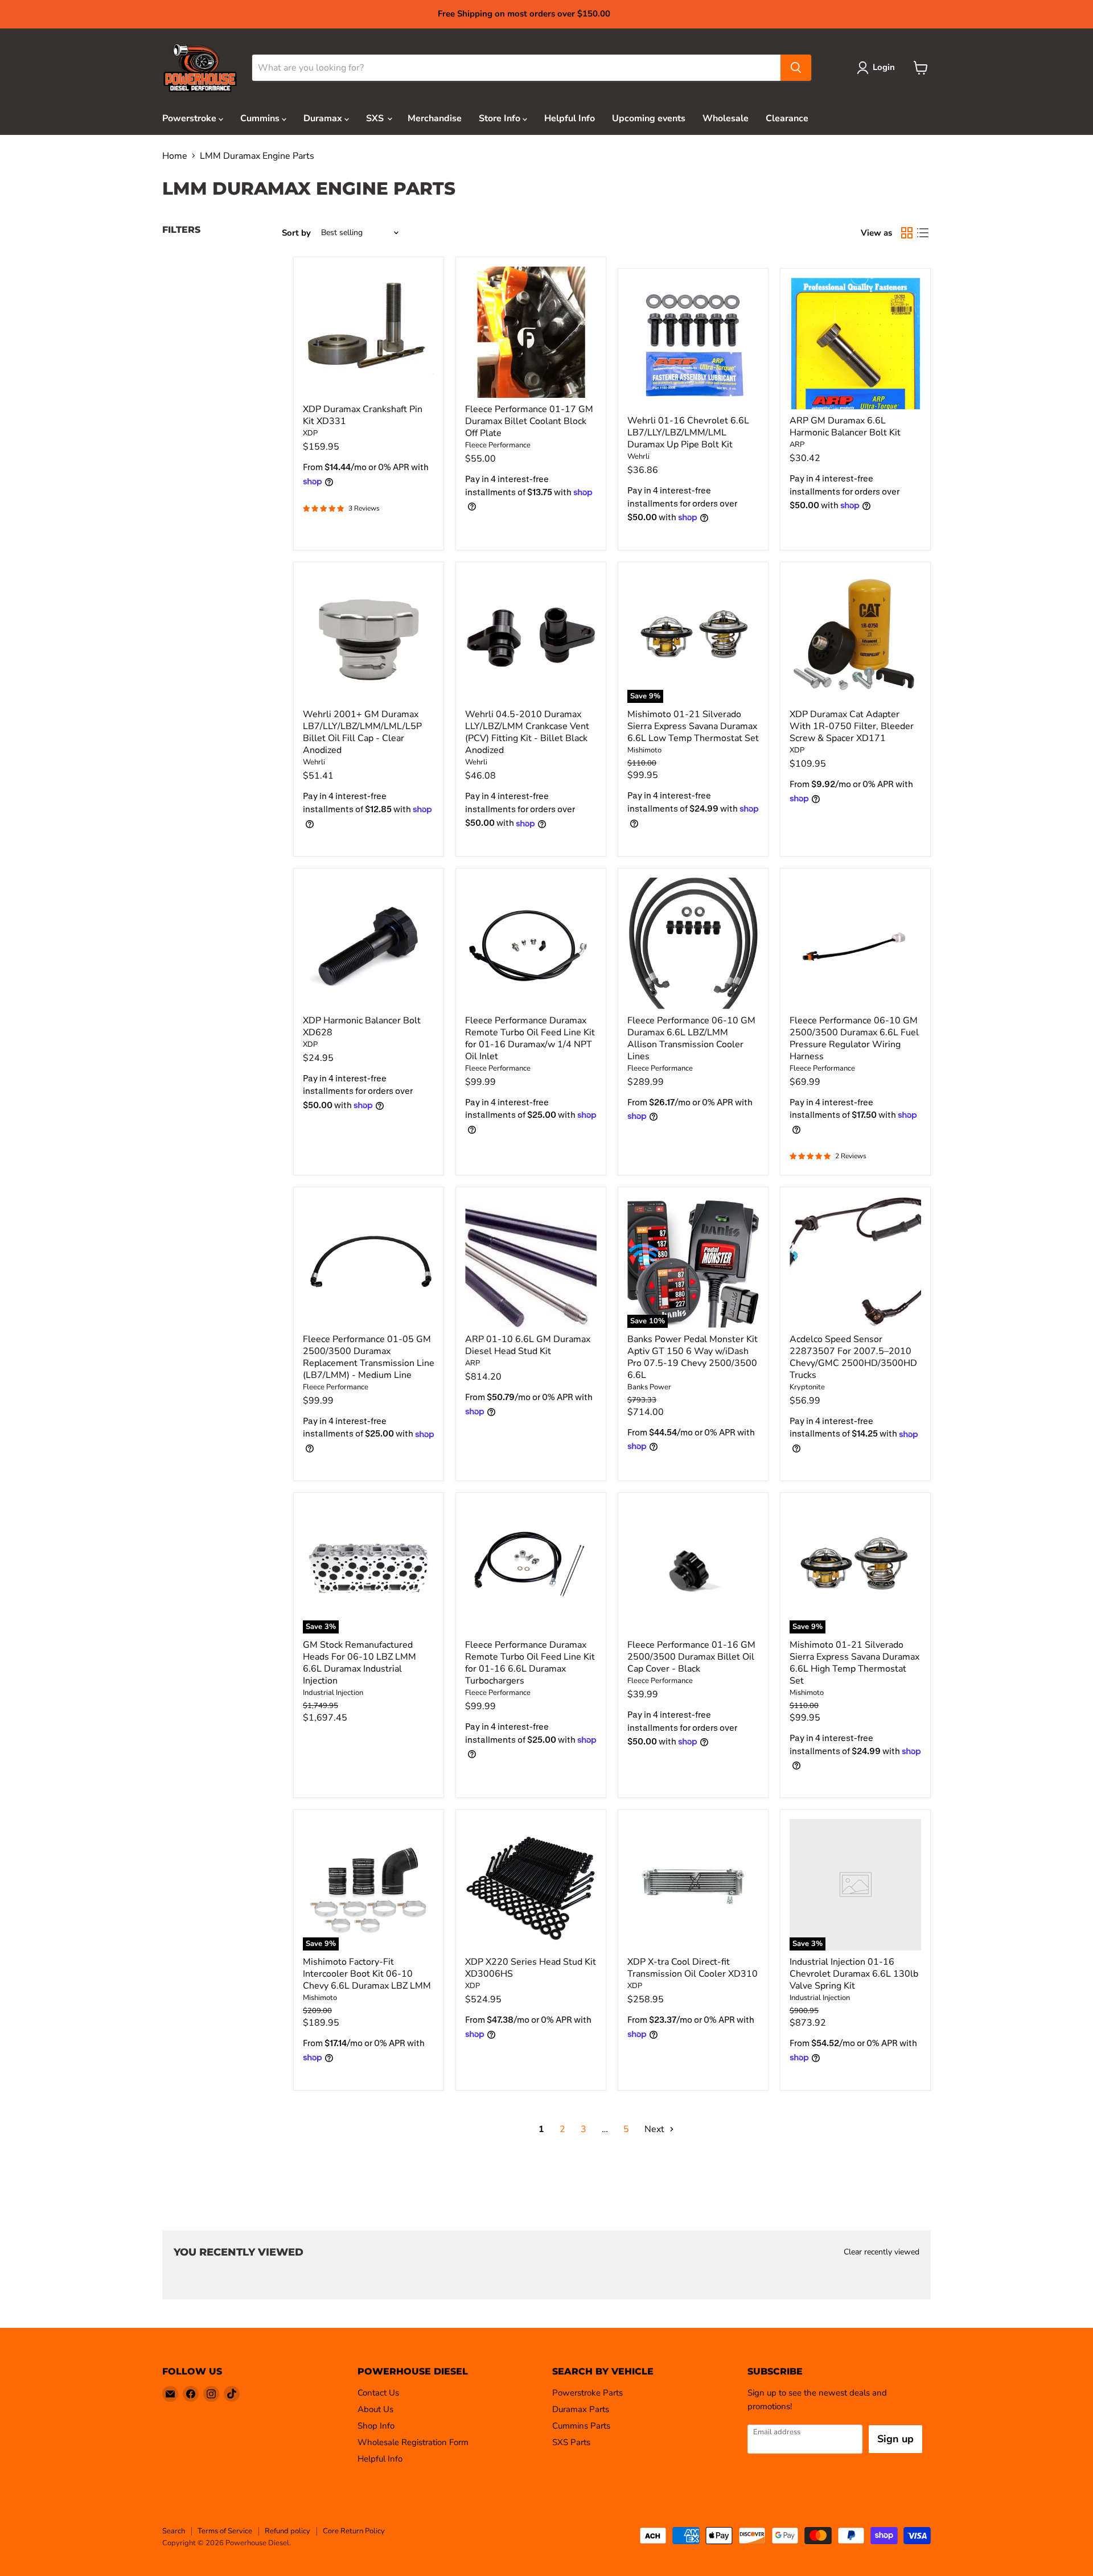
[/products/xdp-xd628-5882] (369, 943)
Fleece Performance (498, 445)
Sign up (895, 2439)
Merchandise (435, 118)
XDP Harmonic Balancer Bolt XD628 (362, 1026)
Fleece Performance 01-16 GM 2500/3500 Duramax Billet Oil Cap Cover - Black (691, 1657)
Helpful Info (570, 118)
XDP (310, 433)
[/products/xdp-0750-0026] (855, 637)
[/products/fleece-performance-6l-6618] (693, 943)
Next (656, 2129)
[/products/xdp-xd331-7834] (369, 332)
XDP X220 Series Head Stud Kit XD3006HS (531, 1968)
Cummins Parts (581, 2426)
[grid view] (907, 233)
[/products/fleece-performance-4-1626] (531, 943)
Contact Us (378, 2393)
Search (174, 2531)
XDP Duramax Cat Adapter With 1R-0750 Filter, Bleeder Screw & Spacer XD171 (852, 726)
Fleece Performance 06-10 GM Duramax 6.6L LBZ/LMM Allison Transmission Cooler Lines (691, 1038)
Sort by (296, 233)
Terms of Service (225, 2531)
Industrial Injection (333, 1693)
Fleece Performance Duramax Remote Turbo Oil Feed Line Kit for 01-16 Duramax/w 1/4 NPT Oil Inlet (530, 1038)
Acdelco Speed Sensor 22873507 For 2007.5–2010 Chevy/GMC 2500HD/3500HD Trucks (853, 1357)
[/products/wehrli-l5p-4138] (369, 637)
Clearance (787, 118)
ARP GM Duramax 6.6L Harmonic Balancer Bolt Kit (845, 427)
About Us (375, 2409)
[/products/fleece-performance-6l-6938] (531, 1568)
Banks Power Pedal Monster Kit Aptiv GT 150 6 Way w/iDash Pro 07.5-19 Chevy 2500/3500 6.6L (693, 1357)
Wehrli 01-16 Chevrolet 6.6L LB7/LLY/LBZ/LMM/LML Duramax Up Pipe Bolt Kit (688, 433)
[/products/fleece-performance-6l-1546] (855, 943)
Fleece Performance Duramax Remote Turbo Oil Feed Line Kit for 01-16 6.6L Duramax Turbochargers (530, 1663)
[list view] (923, 233)
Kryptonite (807, 1387)
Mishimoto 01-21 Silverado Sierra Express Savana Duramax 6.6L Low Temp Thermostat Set (693, 726)
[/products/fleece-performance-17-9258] (531, 332)
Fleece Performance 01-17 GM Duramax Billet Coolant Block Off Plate (529, 421)
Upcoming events (649, 118)
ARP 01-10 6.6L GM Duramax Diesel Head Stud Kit (528, 1345)
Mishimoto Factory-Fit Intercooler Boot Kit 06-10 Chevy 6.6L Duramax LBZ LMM (367, 1974)
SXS (376, 118)
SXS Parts (571, 2442)
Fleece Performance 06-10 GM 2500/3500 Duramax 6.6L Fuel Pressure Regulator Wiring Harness (854, 1038)
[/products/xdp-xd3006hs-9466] (531, 1885)
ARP (797, 445)
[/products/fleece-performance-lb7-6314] (369, 1262)
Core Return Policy (354, 2531)
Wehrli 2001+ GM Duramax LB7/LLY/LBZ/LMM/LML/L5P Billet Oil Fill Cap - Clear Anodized (362, 732)
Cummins (261, 118)
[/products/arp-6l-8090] (855, 343)
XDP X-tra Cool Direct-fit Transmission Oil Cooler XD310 (693, 1968)
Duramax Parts (581, 2409)
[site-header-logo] (200, 68)
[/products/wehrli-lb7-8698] (693, 343)
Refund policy (287, 2531)
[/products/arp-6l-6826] (531, 1262)
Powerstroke (190, 118)
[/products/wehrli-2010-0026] (531, 637)
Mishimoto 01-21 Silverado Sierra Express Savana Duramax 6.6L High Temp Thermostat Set (854, 1663)
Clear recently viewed (882, 2252)
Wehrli (638, 456)
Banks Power (649, 1387)
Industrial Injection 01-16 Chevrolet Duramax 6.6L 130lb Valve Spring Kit (854, 1974)
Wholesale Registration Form (413, 2442)
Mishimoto (644, 750)
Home (175, 156)
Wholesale (726, 118)
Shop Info (376, 2426)
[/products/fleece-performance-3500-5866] (693, 1568)
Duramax (324, 118)
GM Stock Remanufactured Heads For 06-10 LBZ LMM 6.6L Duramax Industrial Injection (359, 1663)
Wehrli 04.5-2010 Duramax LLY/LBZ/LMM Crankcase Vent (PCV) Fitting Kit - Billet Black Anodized (527, 732)
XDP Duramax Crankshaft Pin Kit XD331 (363, 415)
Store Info (501, 118)
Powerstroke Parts (587, 2393)
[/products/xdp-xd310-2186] (693, 1885)
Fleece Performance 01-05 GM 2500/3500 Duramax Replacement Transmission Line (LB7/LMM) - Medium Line (369, 1357)
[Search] (796, 68)
